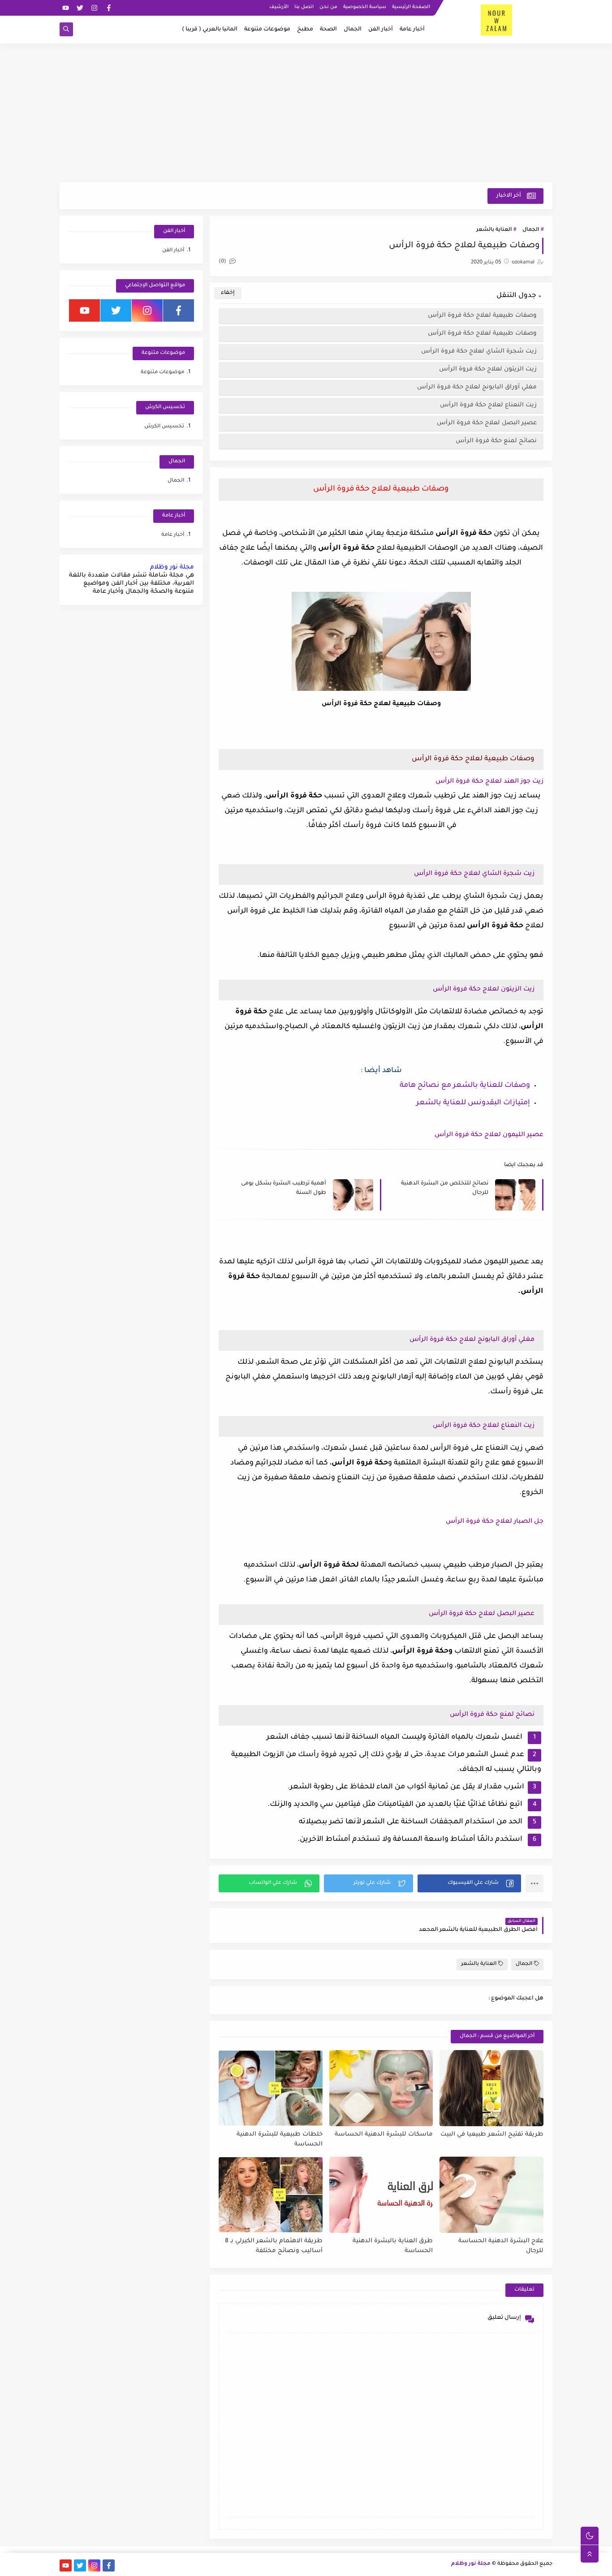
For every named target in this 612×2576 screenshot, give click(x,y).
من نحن (328, 7)
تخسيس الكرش (164, 427)
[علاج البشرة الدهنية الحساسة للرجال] (491, 2195)
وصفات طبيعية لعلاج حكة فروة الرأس (482, 316)
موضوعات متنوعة (267, 30)
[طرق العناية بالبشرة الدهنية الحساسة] (381, 2195)
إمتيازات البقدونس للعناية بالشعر (473, 1103)
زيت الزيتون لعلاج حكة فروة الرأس (488, 369)
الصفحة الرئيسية (411, 7)
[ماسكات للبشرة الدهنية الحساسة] (381, 2088)
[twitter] (80, 8)
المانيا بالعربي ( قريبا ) (210, 30)
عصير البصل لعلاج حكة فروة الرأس (487, 423)
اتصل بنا (304, 7)
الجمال (353, 30)
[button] (469, 1883)
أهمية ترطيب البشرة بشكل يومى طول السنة (284, 1188)
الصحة (328, 30)
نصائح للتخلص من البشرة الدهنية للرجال (445, 1188)
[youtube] (66, 8)
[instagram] (94, 8)
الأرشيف (279, 7)
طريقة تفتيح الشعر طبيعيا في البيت (492, 2134)
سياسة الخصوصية (365, 7)
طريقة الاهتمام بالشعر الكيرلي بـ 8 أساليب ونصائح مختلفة (274, 2246)
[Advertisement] (306, 113)
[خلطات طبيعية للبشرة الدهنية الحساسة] (271, 2088)
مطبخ (305, 30)
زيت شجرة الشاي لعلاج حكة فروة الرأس (479, 351)
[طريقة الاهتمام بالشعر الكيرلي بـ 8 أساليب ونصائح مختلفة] (271, 2195)
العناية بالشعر (494, 230)
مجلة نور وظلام (172, 567)
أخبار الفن (381, 30)
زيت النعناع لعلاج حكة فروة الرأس (488, 405)
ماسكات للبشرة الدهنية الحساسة (384, 2134)
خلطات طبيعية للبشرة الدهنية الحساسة (280, 2140)
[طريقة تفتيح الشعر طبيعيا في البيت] (491, 2088)
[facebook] (109, 8)
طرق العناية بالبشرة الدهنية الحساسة (393, 2246)
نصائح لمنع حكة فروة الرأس (496, 441)
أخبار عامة (412, 30)
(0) (223, 262)
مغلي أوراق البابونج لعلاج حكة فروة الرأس (477, 387)
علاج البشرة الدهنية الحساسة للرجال (501, 2246)
